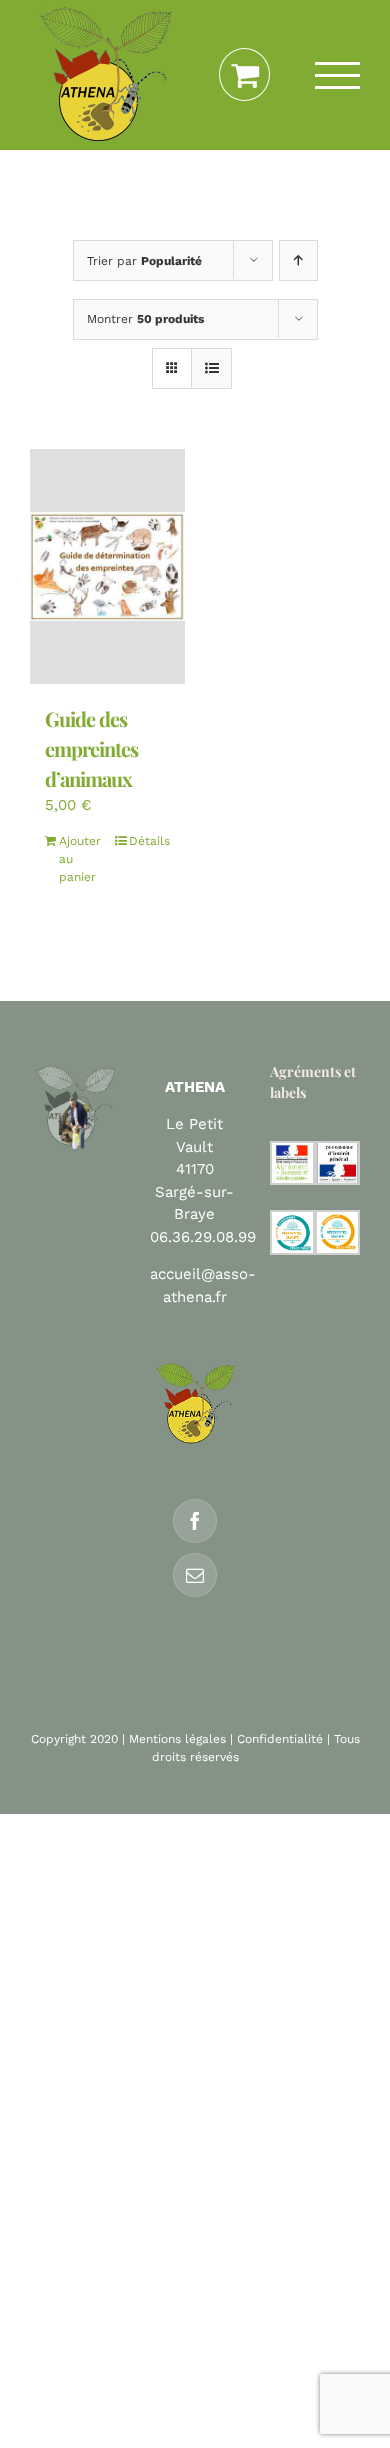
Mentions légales (177, 1739)
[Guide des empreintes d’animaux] (107, 566)
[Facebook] (195, 1521)
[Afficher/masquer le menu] (338, 75)
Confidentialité (280, 1739)
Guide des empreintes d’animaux (91, 748)
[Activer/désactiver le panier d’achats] (244, 75)
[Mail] (195, 1575)
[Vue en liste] (211, 368)
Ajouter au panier (80, 859)
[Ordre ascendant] (298, 260)
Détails (149, 841)
